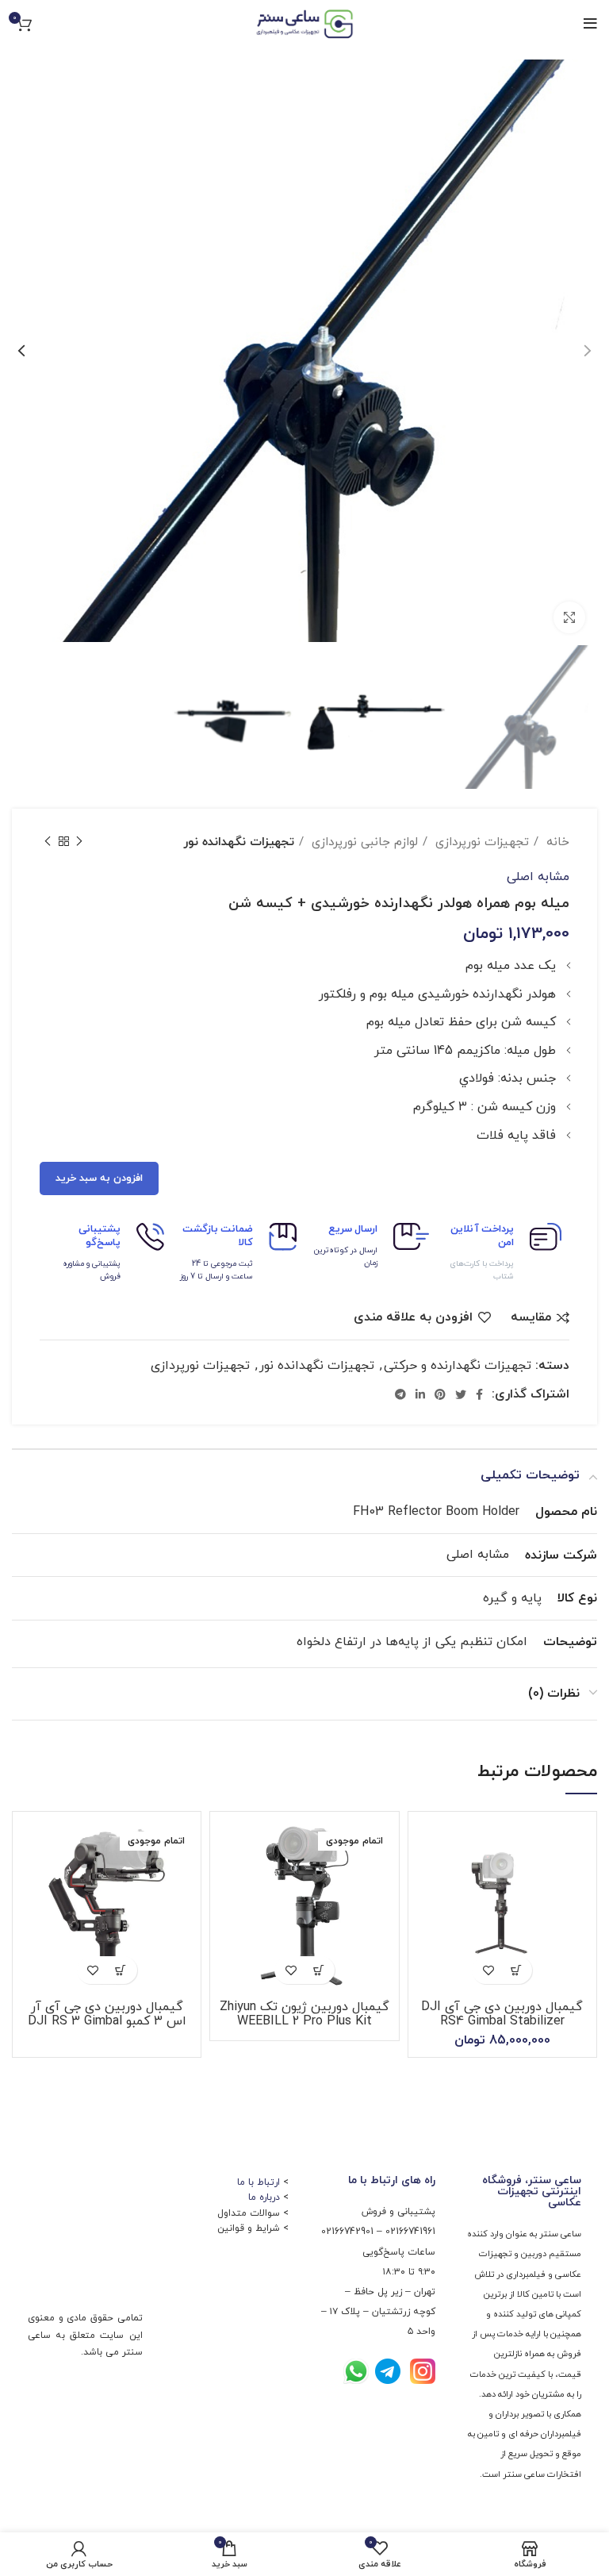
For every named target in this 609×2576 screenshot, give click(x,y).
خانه (556, 842)
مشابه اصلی (538, 877)
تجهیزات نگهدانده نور (239, 842)
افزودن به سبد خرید (99, 1178)
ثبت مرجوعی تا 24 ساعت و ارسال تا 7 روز (216, 1270)
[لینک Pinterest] (440, 1394)
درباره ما (264, 2197)
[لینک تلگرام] (400, 1394)
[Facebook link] (479, 1394)
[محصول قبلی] (79, 842)
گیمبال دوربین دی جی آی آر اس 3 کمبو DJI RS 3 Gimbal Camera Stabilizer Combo (107, 2021)
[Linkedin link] (420, 1394)
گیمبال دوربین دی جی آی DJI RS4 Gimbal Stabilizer (502, 2014)
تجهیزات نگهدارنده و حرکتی (458, 1366)
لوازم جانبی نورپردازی (363, 842)
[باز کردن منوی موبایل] (590, 24)
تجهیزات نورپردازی (480, 842)
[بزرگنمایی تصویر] (569, 617)
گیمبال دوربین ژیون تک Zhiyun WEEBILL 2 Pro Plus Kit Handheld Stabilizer (304, 2021)
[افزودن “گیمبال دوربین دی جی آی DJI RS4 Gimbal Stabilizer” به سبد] (516, 1970)
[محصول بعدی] (48, 842)
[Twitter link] (461, 1394)
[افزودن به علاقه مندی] (488, 1970)
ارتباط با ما (259, 2182)
